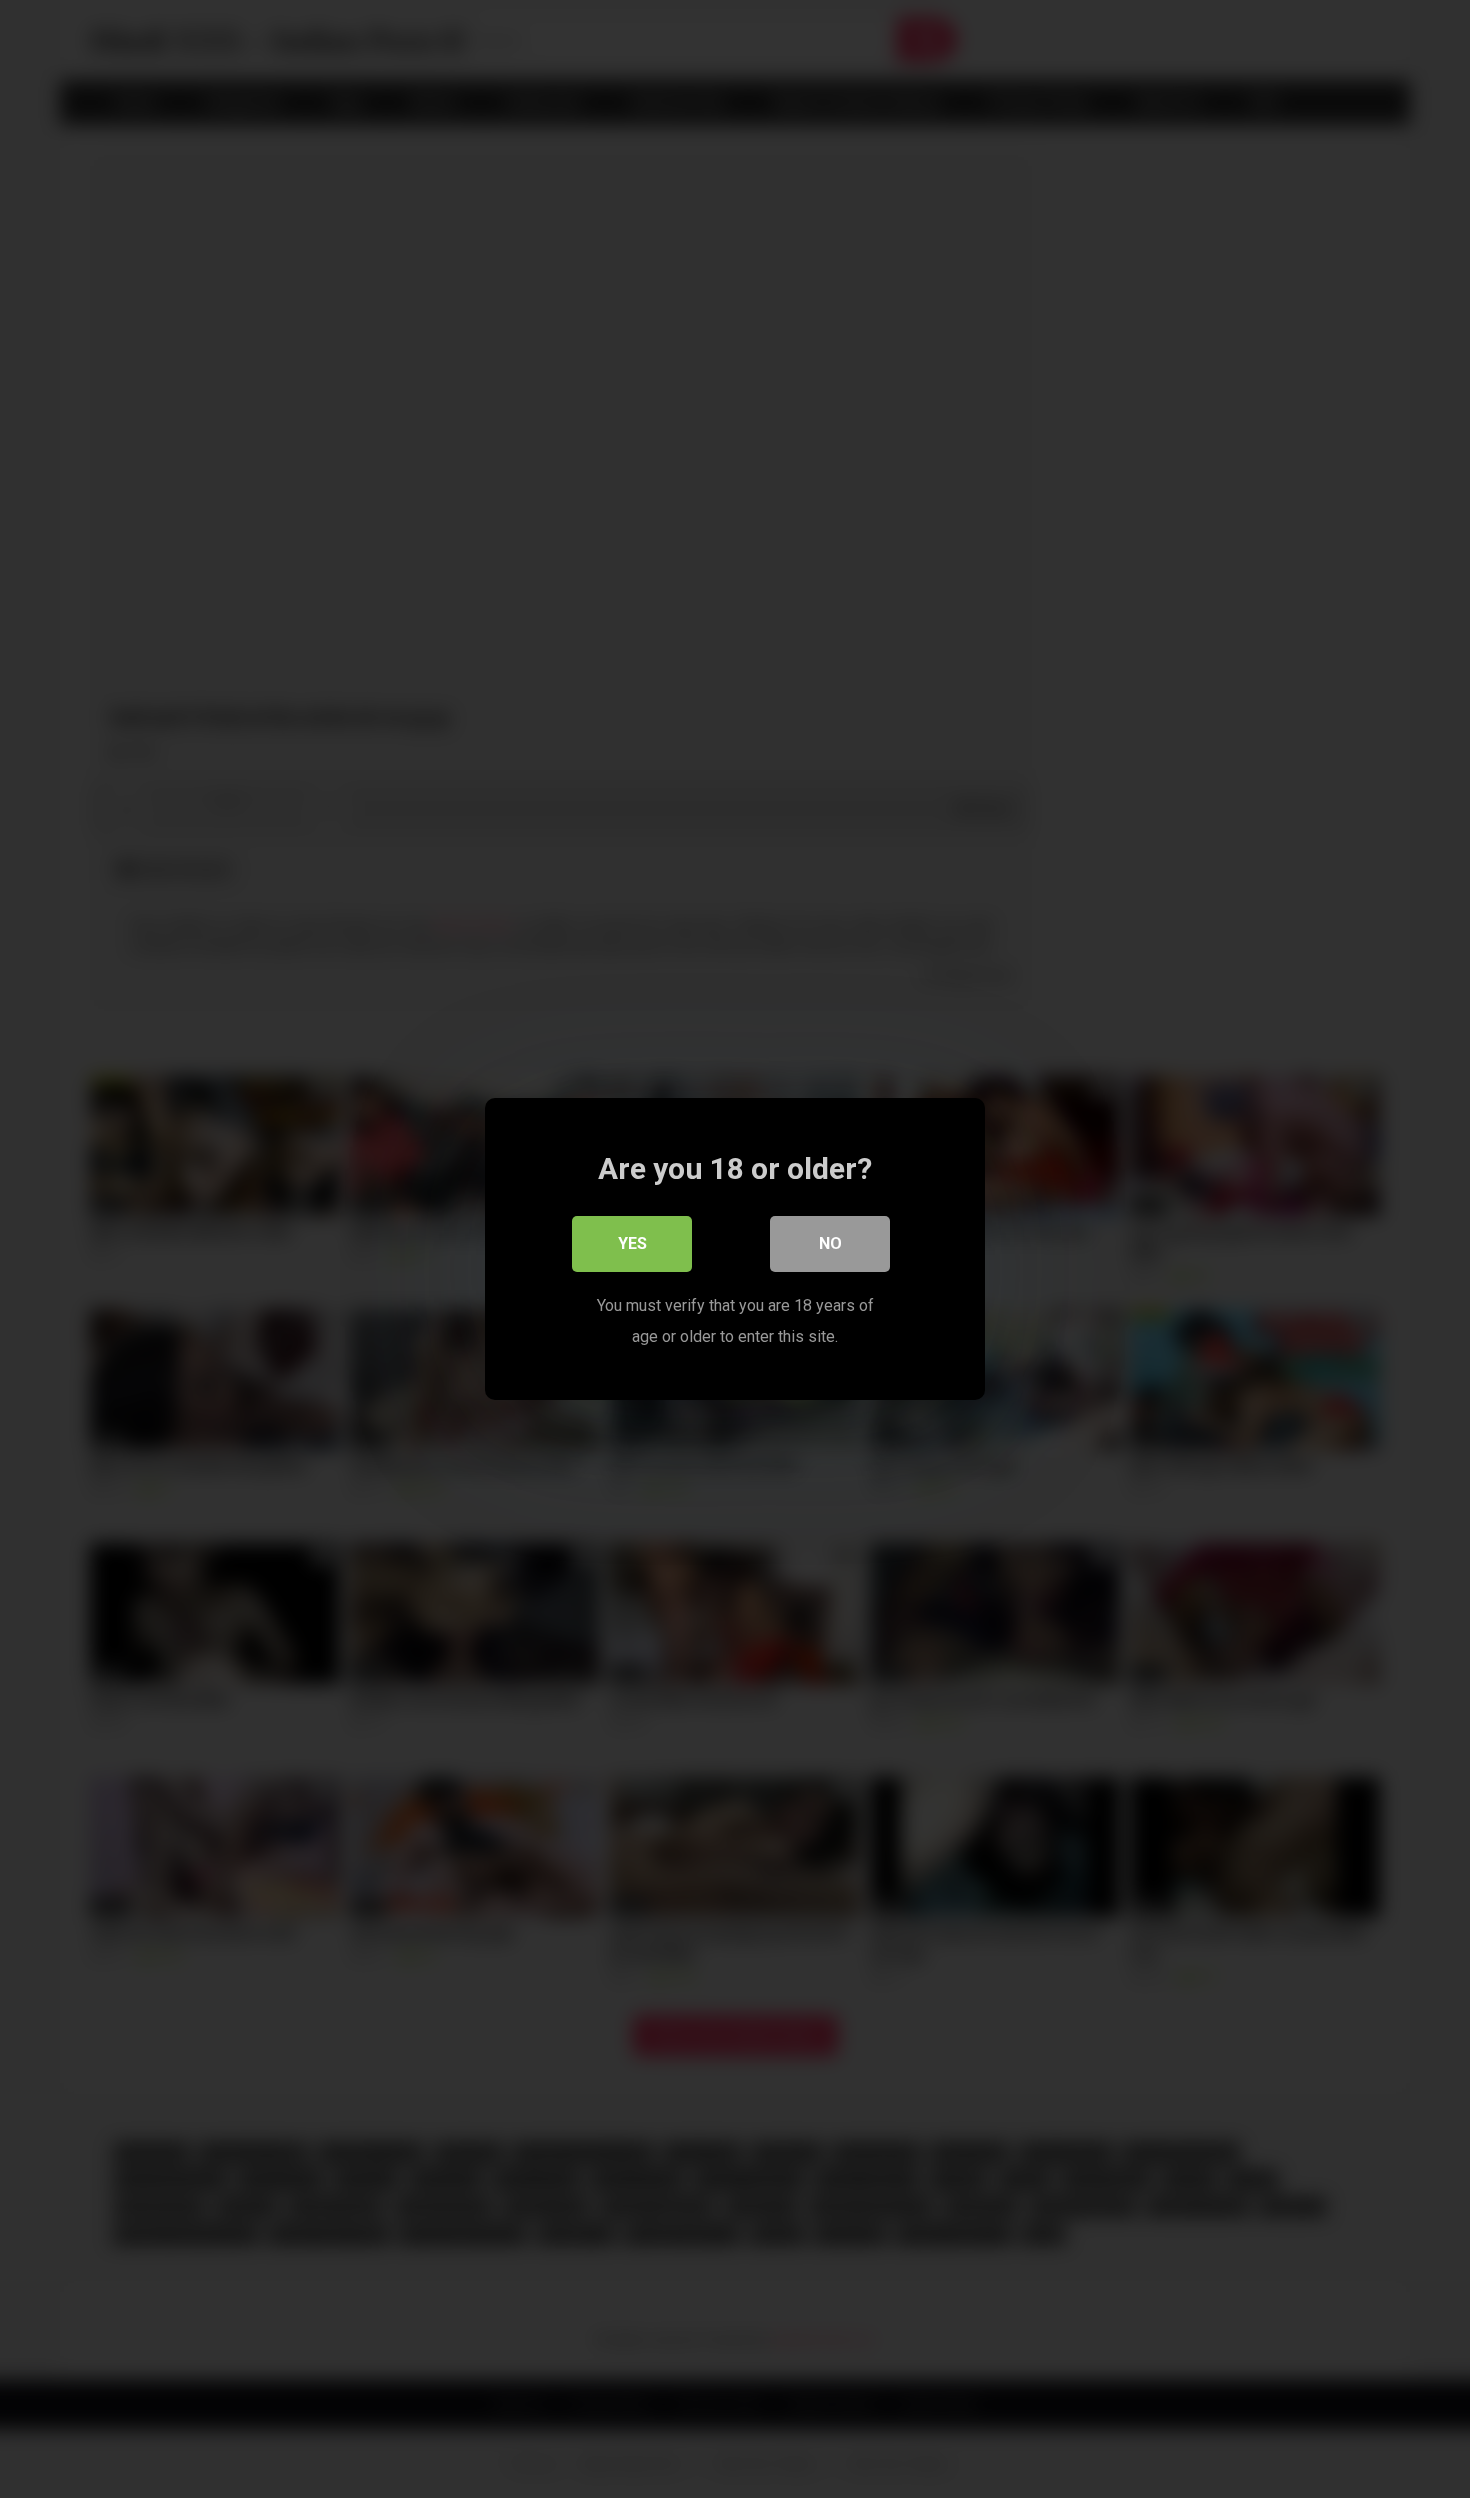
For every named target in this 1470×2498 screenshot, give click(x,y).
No (830, 1243)
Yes (632, 1243)
